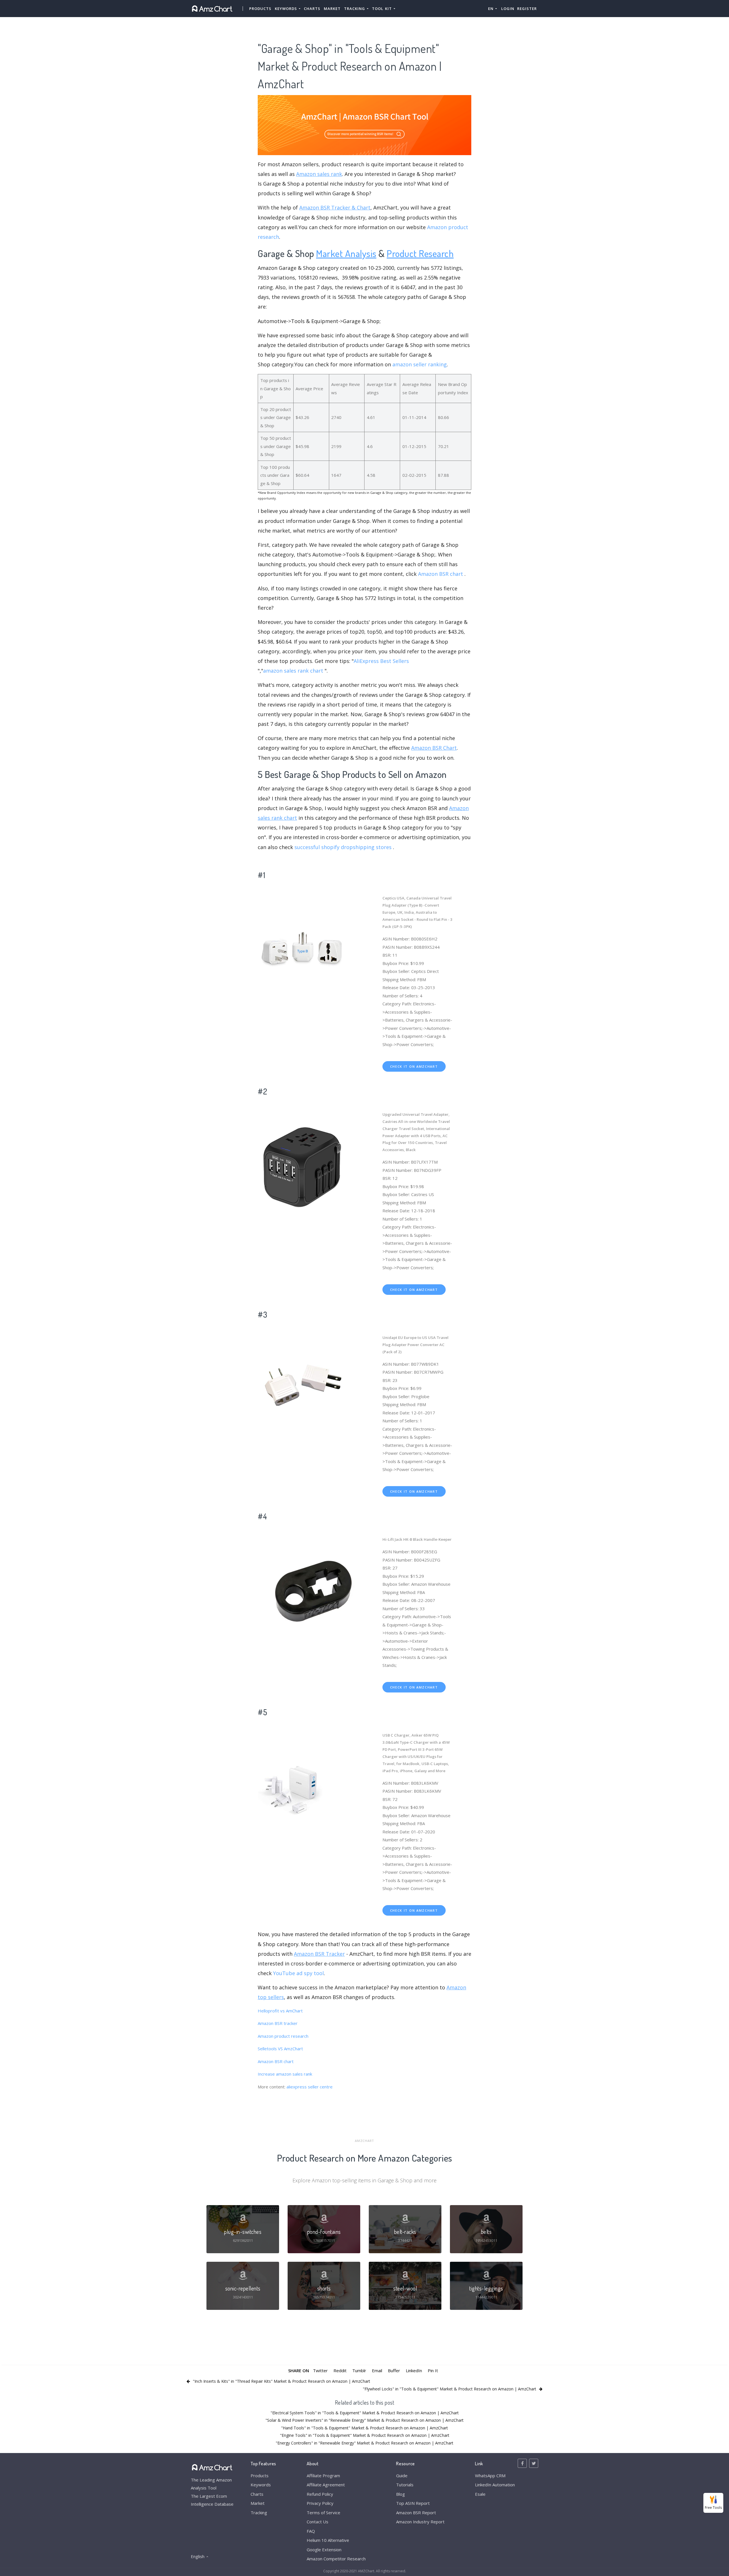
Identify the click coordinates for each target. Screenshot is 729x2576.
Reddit (340, 2370)
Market (332, 9)
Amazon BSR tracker (278, 2023)
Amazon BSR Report (416, 2513)
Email (377, 2370)
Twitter (320, 2370)
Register (527, 9)
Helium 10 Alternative (328, 2540)
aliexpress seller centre (310, 2087)
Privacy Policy (320, 2503)
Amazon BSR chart (441, 574)
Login (508, 9)
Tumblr (359, 2370)
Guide (402, 2476)
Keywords (261, 2485)
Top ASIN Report (413, 2503)
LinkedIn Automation (495, 2485)
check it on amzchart (414, 1066)
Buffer (394, 2370)
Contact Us (318, 2522)
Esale (480, 2494)
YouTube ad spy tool (298, 1973)
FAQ (311, 2531)
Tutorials (405, 2485)
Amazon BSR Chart (434, 748)
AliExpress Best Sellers (381, 661)
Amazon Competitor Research (336, 2559)
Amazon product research (283, 2036)
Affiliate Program (323, 2476)
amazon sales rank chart (293, 671)
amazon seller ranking (420, 364)
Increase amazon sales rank (285, 2074)
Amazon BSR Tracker (319, 1954)
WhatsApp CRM (490, 2476)
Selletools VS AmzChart (280, 2049)
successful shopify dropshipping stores (343, 847)
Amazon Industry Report (420, 2522)
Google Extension (324, 2550)
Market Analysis (346, 253)
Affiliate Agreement (326, 2485)
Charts (312, 9)
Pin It (433, 2370)
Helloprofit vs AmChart (280, 2011)
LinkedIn (414, 2370)
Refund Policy (320, 2494)
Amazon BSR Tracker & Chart (335, 208)
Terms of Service (323, 2513)
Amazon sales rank (319, 174)
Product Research (420, 253)
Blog (401, 2494)
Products (260, 9)
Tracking (259, 2513)
